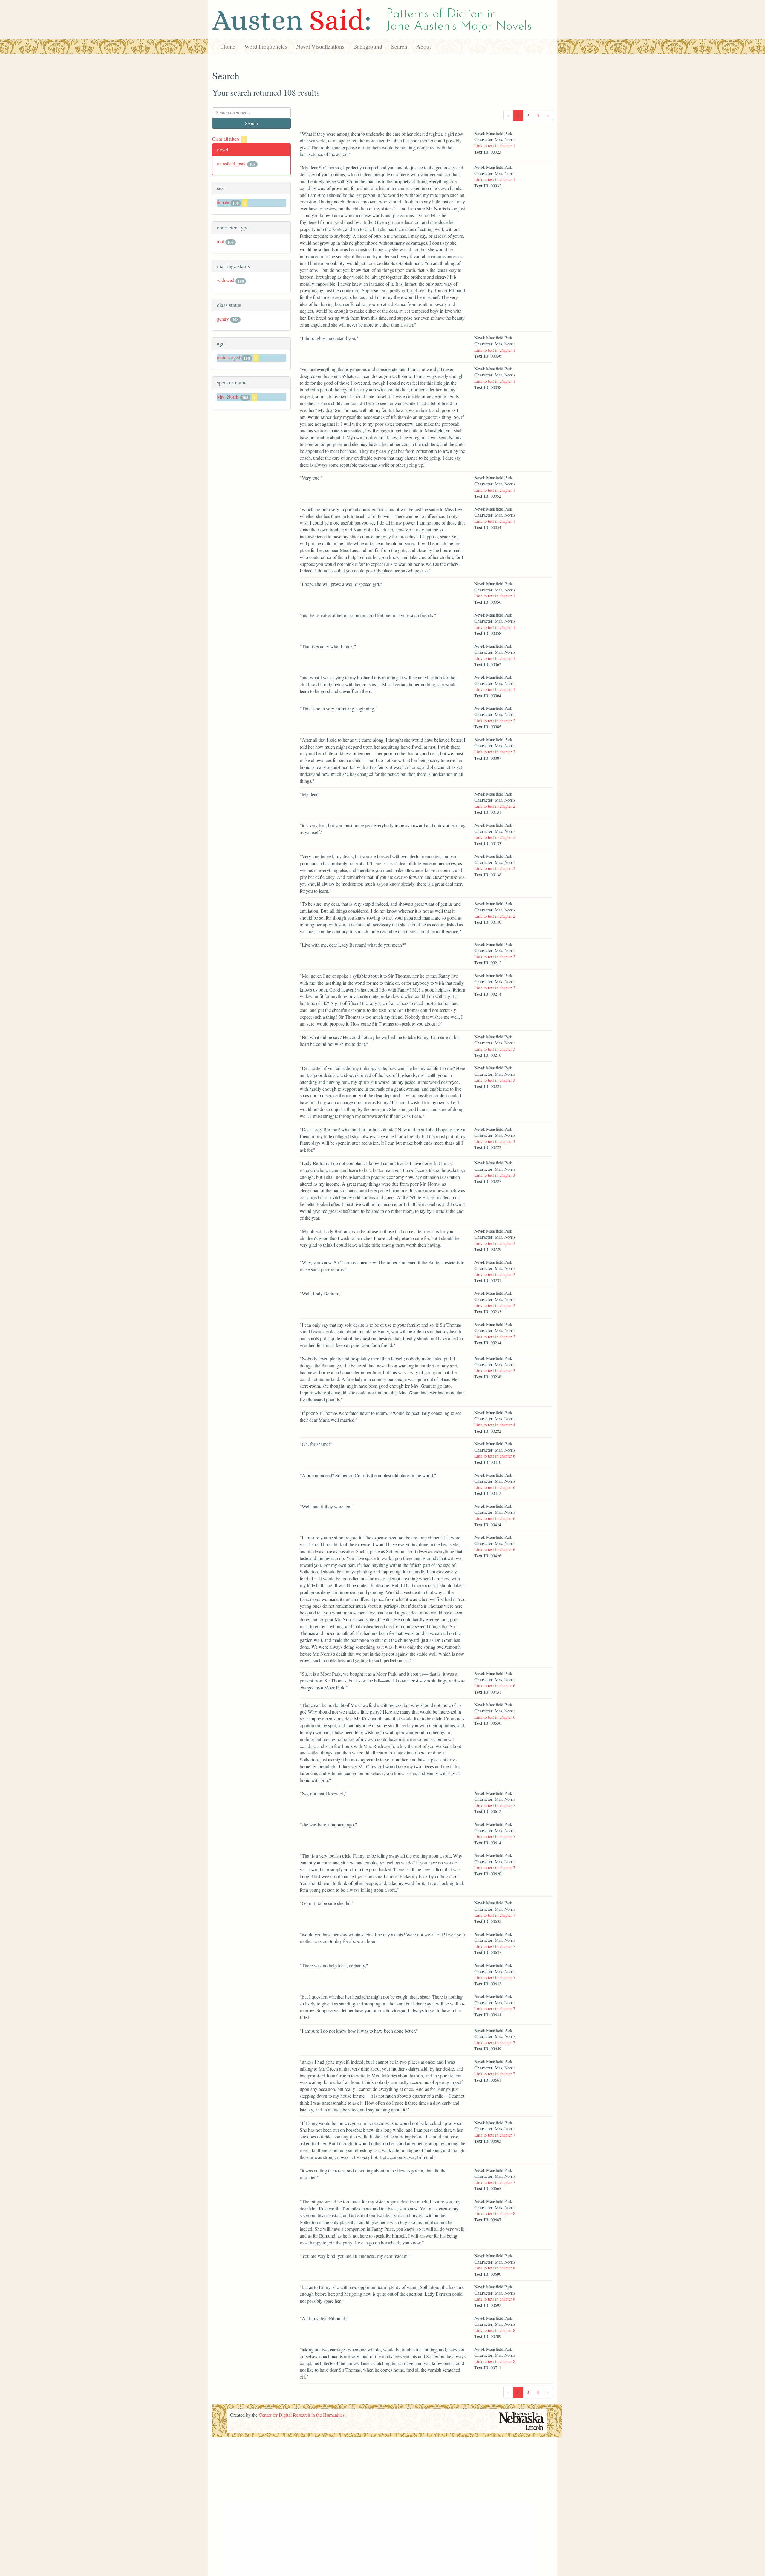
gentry (223, 319)
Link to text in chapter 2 (495, 721)
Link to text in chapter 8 (495, 2213)
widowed (226, 280)
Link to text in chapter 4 (495, 1425)
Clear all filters (228, 139)
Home (228, 46)
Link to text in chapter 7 (495, 1805)
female (223, 202)
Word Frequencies (266, 46)
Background (368, 46)
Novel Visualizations (320, 46)
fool (221, 242)
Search (399, 46)
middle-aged (229, 357)
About (424, 46)
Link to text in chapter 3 (495, 957)
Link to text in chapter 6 (495, 1456)
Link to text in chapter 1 (495, 146)
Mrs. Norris (228, 397)
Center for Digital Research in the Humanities (302, 2415)
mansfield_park (231, 164)
